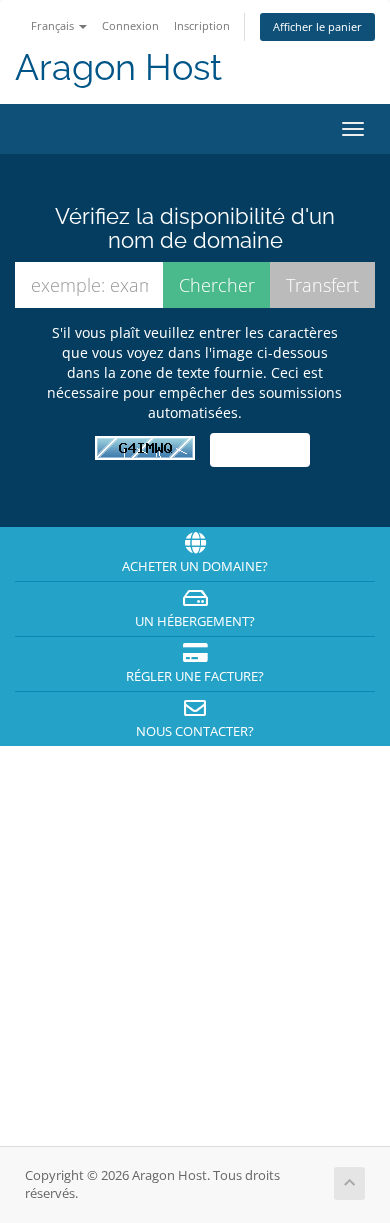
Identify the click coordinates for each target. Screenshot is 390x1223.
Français (54, 25)
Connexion (130, 25)
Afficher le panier (317, 26)
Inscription (202, 25)
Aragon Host (118, 67)
